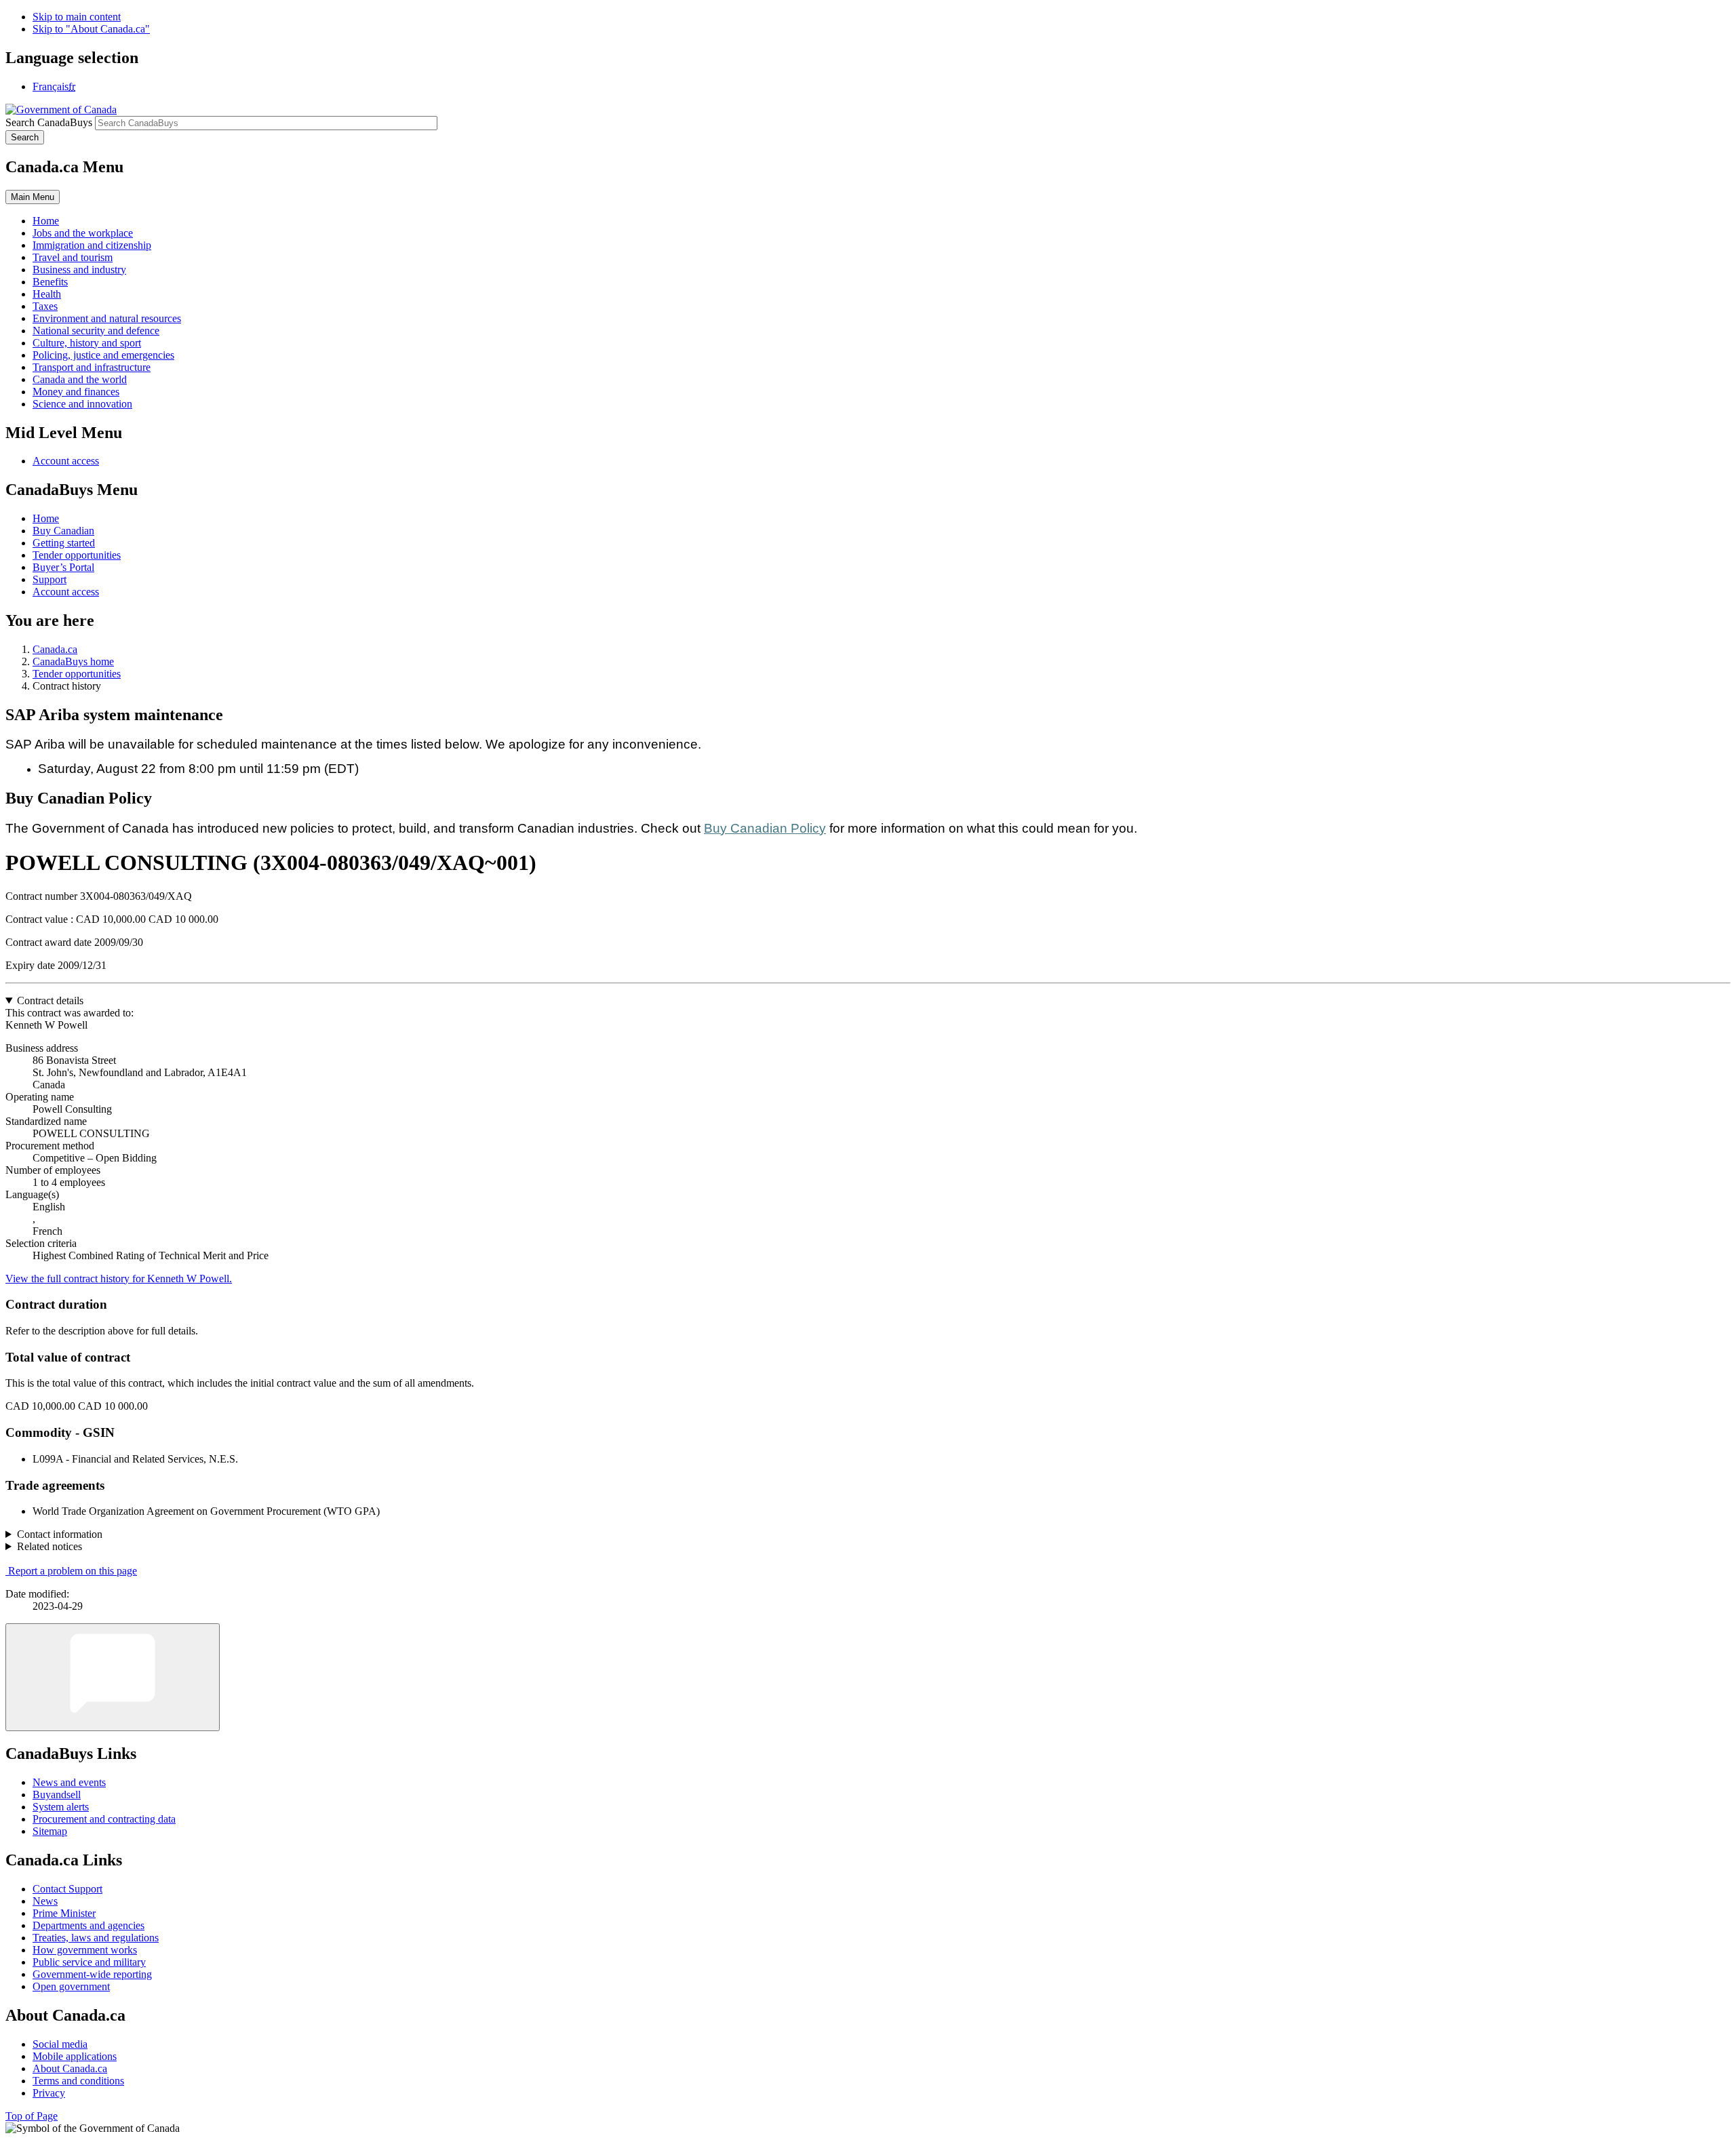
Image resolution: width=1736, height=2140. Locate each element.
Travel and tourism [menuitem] (73, 257)
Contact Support (67, 1889)
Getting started (64, 543)
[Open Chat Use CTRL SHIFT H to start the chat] (113, 1677)
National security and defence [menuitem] (96, 331)
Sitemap (50, 1831)
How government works (85, 1950)
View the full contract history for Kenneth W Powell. (119, 1279)
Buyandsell (57, 1795)
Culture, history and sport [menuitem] (87, 343)
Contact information (60, 1534)
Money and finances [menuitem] (76, 392)
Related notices (50, 1546)
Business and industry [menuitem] (79, 270)
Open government (71, 1986)
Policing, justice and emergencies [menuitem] (103, 355)
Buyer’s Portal (63, 567)
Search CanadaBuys (49, 122)
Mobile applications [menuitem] (75, 2056)
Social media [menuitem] (60, 2044)
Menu (33, 197)
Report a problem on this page (73, 1571)
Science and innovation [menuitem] (82, 404)
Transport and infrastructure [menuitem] (92, 367)
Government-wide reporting (92, 1974)
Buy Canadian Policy (765, 828)
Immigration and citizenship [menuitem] (92, 245)
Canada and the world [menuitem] (80, 379)
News (45, 1901)
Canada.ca (55, 649)
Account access (66, 461)
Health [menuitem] (47, 294)
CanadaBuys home (73, 661)
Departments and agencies (88, 1925)
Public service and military (89, 1962)
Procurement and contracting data (104, 1819)
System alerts (61, 1807)
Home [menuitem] (46, 221)
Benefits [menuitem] (50, 282)
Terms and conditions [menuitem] (78, 2081)
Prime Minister (64, 1913)
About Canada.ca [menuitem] (70, 2068)
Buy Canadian (63, 531)
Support (50, 579)
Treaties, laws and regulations (96, 1938)
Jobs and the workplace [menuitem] (83, 233)
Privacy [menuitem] (49, 2093)
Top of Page (32, 2116)
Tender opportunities (77, 555)
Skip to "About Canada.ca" (91, 29)
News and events (69, 1782)
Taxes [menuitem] (45, 306)
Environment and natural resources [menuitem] (107, 318)
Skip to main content (77, 17)
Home (46, 518)
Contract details (50, 1000)
